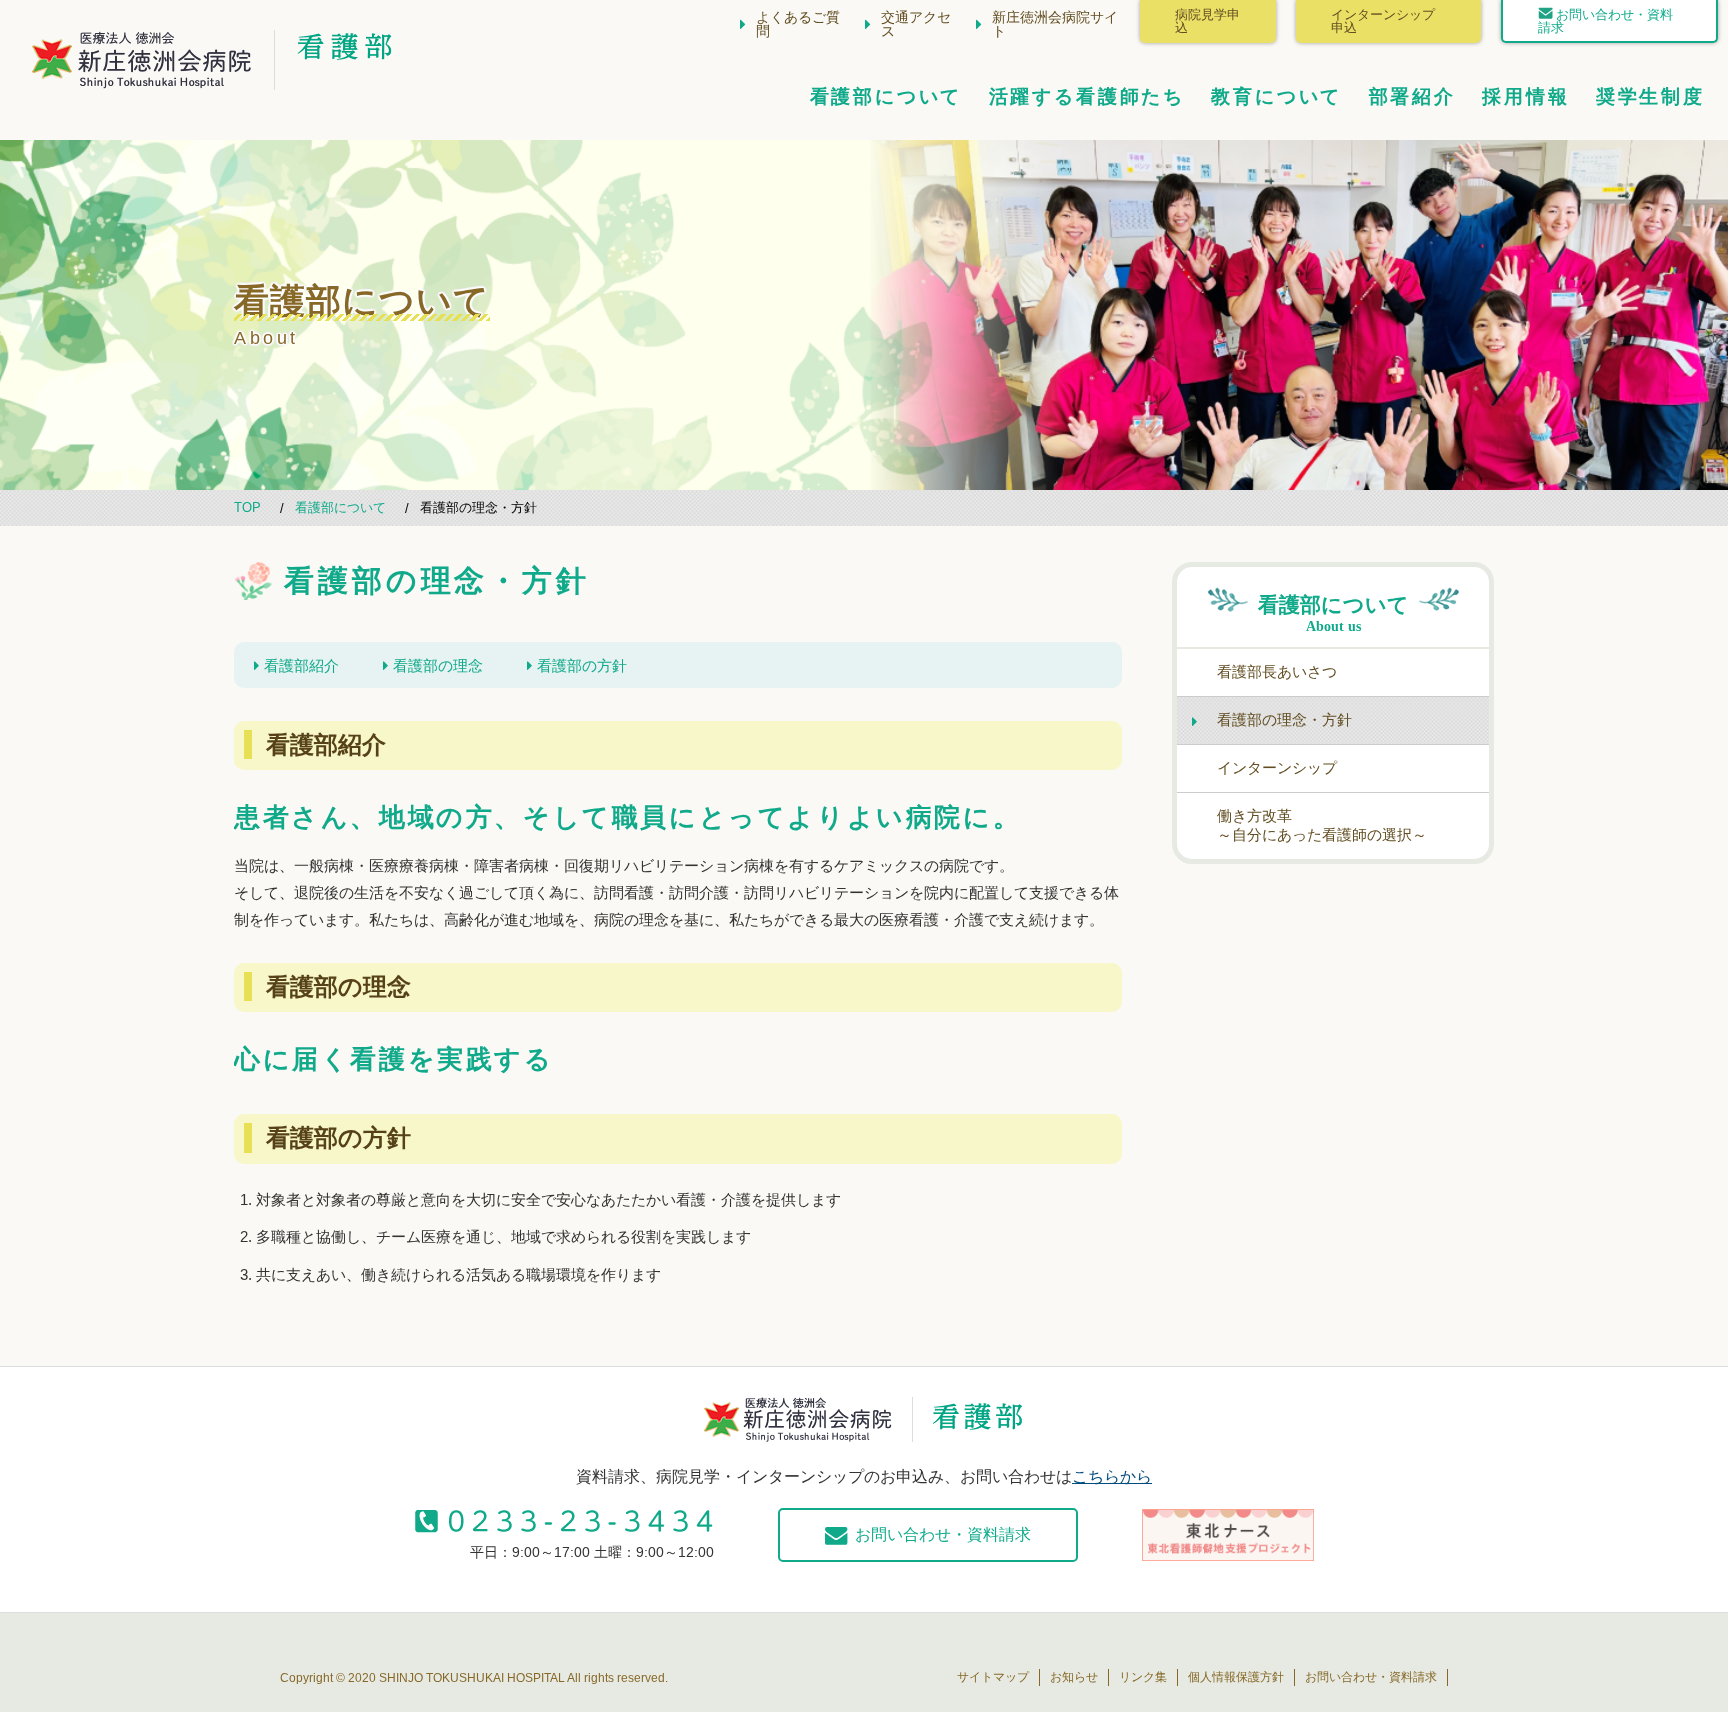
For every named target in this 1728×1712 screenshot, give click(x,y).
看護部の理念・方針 (1284, 719)
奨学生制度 (1650, 96)
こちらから (1112, 1476)
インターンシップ (1277, 767)
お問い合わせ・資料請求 (1605, 21)
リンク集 (1143, 1677)
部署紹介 (1412, 96)
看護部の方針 (582, 665)
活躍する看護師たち (1087, 96)
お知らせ (1074, 1677)
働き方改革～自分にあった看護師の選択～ (1322, 825)
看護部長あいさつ (1277, 671)
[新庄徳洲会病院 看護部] (142, 73)
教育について (1276, 96)
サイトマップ (993, 1677)
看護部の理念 (438, 665)
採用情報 (1525, 96)
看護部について (886, 96)
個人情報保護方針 (1236, 1677)
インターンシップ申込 (1383, 21)
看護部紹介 (301, 665)
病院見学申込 (1207, 21)
